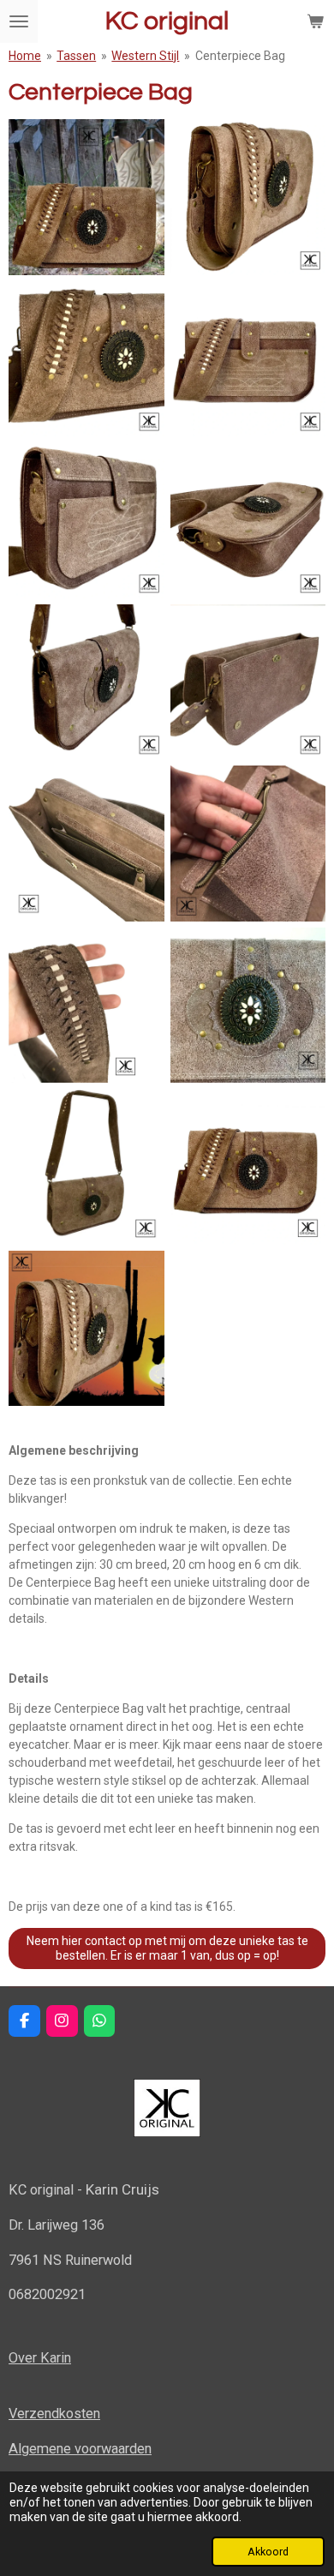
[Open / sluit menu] (19, 21)
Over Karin (40, 2358)
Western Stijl (145, 56)
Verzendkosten (54, 2414)
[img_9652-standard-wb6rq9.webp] (87, 1167)
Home (25, 56)
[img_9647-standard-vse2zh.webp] (87, 682)
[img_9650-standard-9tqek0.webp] (87, 1005)
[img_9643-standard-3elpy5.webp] (248, 198)
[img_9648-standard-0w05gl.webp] (248, 682)
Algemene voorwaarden (80, 2449)
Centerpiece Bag (240, 56)
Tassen (76, 56)
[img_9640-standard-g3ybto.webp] (87, 198)
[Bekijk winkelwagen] (315, 21)
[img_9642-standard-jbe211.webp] (87, 359)
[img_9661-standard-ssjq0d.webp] (248, 844)
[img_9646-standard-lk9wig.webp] (248, 521)
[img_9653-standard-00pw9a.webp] (248, 1005)
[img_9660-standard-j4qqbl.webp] (87, 1328)
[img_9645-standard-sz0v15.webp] (87, 521)
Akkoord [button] (268, 2552)
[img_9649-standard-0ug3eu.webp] (87, 844)
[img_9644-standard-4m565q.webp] (248, 359)
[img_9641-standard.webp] (248, 1167)
